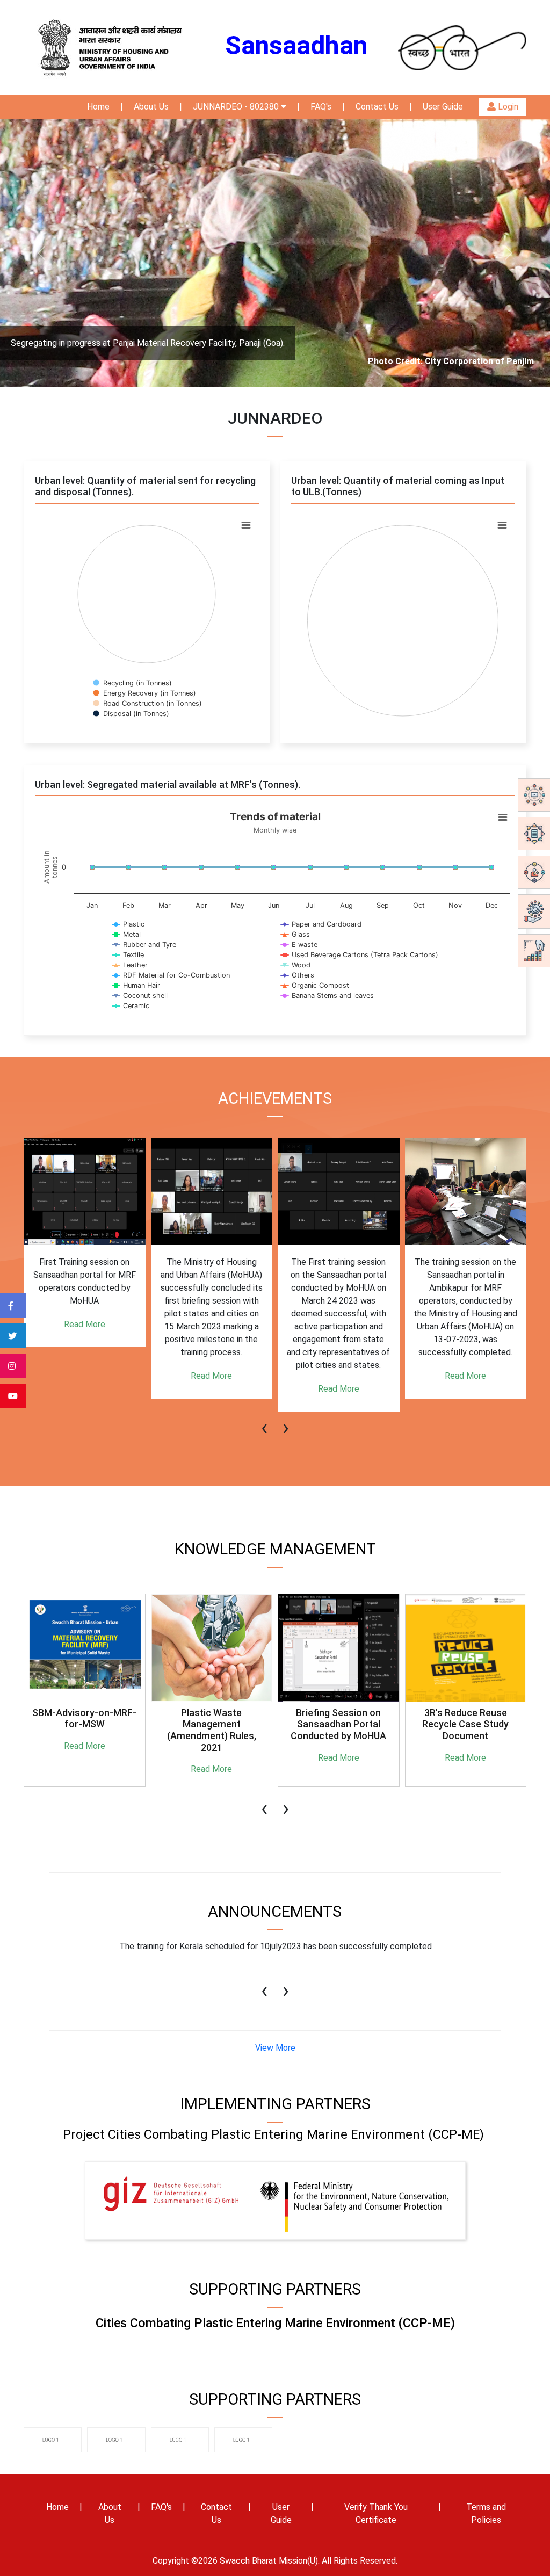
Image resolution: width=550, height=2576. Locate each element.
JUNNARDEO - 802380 (237, 107)
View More (275, 2048)
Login (507, 107)
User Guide (443, 107)
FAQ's (321, 107)
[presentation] (264, 1422)
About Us (151, 107)
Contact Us (377, 107)
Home (98, 107)
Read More (85, 1324)
